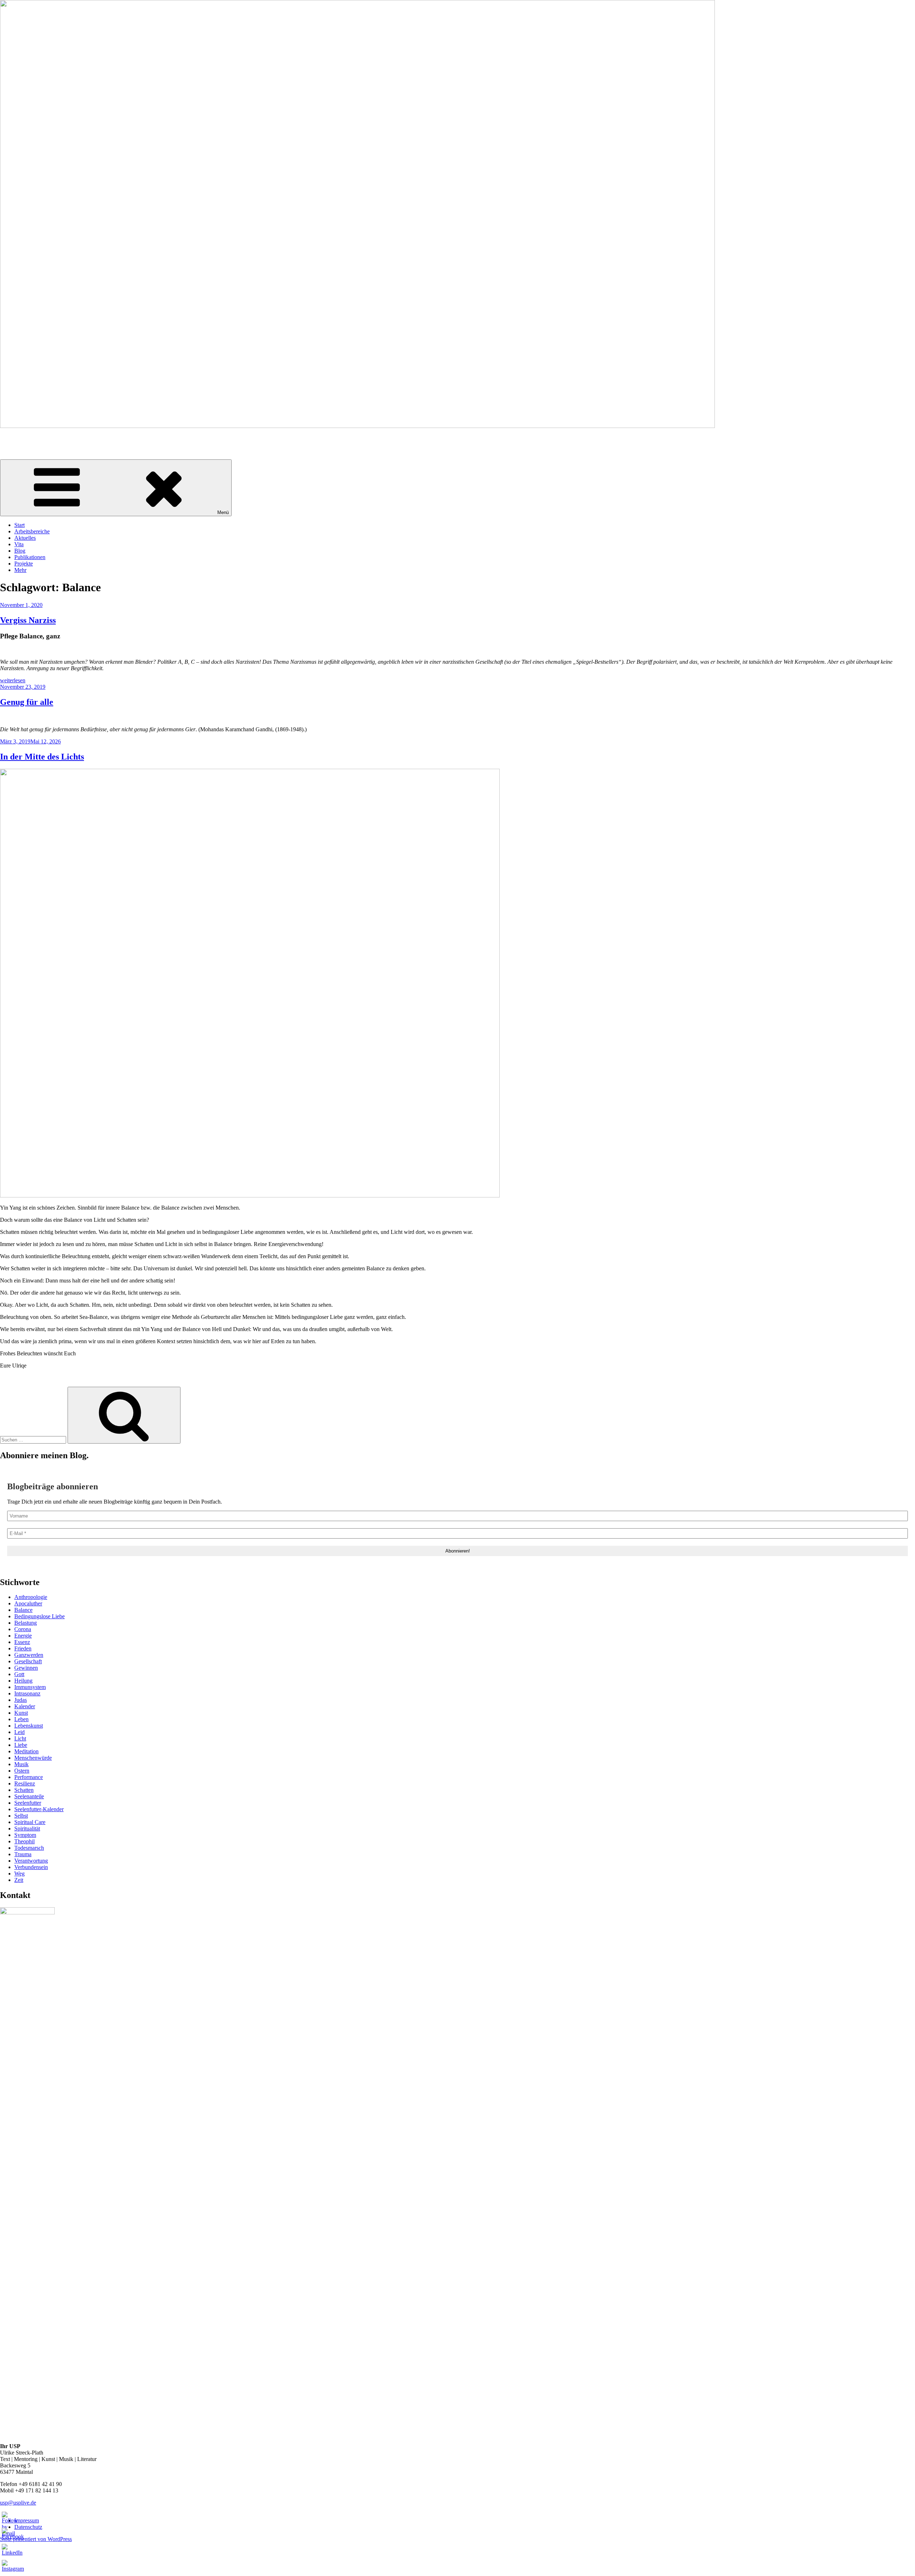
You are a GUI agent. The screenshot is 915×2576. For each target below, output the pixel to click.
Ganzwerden (29, 1655)
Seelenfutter (28, 1803)
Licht (20, 1738)
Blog (20, 551)
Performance (29, 1777)
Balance (23, 1610)
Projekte (24, 564)
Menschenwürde (33, 1758)
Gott (19, 1674)
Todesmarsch (29, 1848)
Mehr (20, 570)
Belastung (26, 1623)
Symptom (25, 1835)
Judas (21, 1700)
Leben (21, 1719)
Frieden (23, 1648)
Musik (21, 1764)
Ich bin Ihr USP (18, 438)
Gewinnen (26, 1668)
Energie (23, 1636)
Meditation (26, 1751)
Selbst (21, 1816)
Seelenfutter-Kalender (39, 1809)
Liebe (21, 1745)
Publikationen (30, 557)
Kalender (25, 1706)
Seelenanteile (29, 1796)
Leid (19, 1732)
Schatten (24, 1790)
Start (19, 525)
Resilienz (25, 1783)
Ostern (22, 1771)
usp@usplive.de (18, 2503)
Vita (19, 544)
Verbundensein (31, 1867)
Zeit (19, 1880)
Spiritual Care (30, 1822)
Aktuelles (25, 538)
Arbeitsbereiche (32, 531)
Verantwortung (31, 1861)
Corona (23, 1629)
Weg (19, 1874)
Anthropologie (31, 1597)
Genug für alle (27, 702)
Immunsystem (30, 1687)
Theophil (24, 1841)
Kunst (21, 1713)
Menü (223, 512)
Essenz (22, 1642)
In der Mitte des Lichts (42, 757)
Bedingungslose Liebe (39, 1616)
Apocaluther (28, 1603)
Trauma (23, 1854)
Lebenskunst (29, 1726)
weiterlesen (13, 680)
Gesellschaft (28, 1661)
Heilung (23, 1681)
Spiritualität (27, 1828)
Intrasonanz (27, 1693)
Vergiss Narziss (28, 620)
